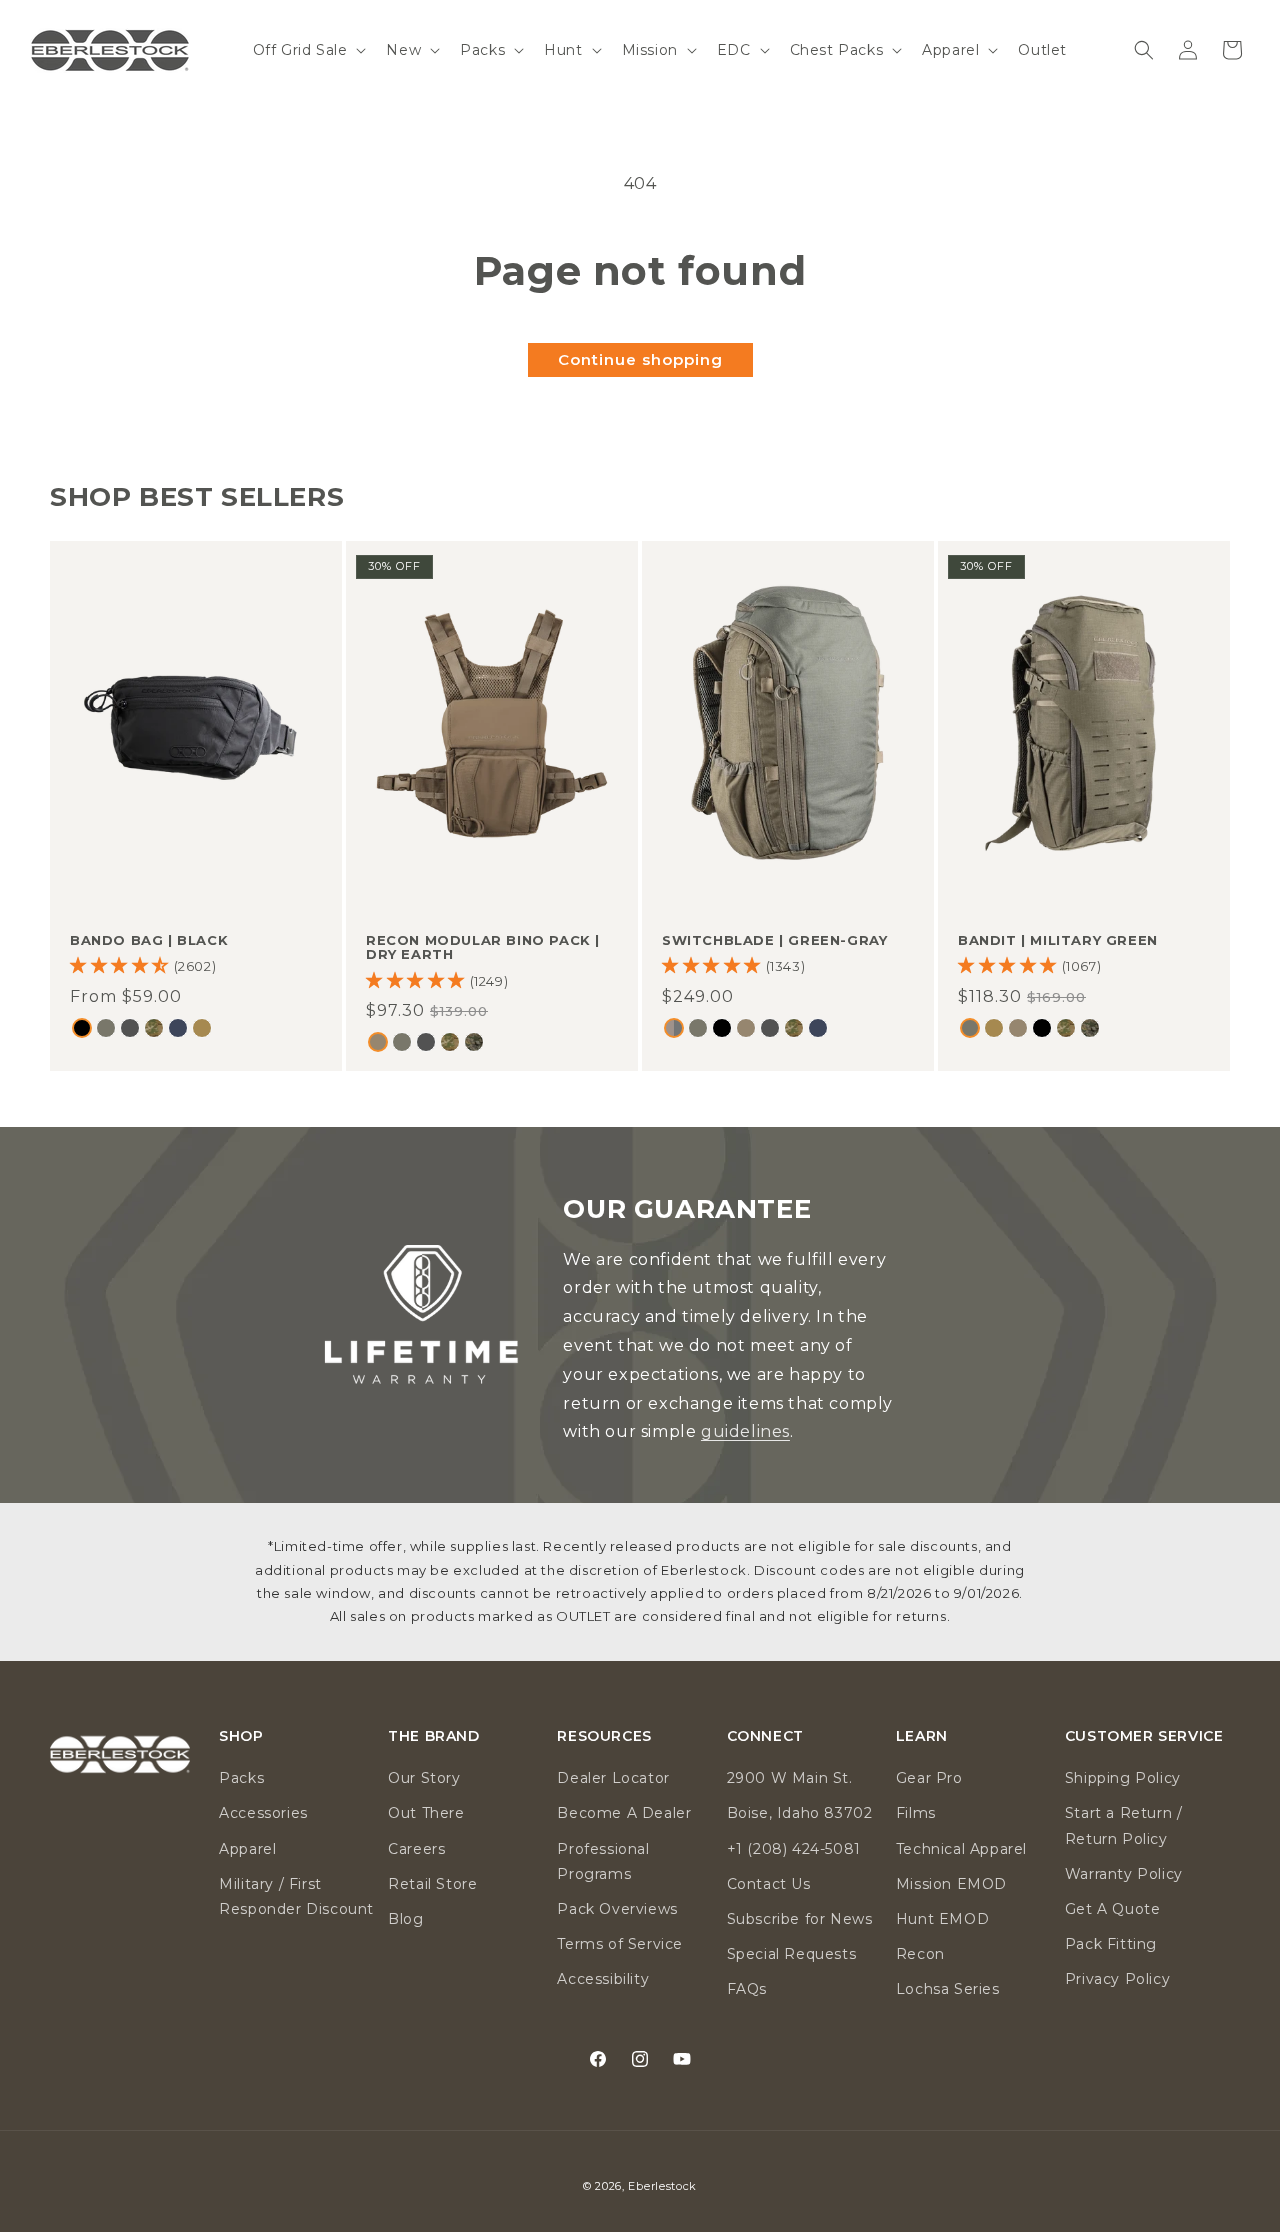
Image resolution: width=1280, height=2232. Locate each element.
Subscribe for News (800, 1919)
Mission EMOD (951, 1884)
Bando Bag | (149, 940)
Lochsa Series (948, 1989)
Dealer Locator (613, 1778)
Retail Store (432, 1884)
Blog (405, 1919)
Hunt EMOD (942, 1919)
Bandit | (1058, 940)
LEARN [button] (922, 1736)
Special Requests (792, 1954)
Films (916, 1813)
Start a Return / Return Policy (1124, 1825)
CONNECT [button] (765, 1736)
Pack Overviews (617, 1909)
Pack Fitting (1111, 1944)
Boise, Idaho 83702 (800, 1813)
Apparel (247, 1849)
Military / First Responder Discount (296, 1896)
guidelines (745, 1431)
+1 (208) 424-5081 (794, 1849)
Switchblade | (774, 940)
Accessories (263, 1813)
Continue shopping (640, 359)
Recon (920, 1954)
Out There (426, 1813)
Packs (241, 1778)
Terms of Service (620, 1944)
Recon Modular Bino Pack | (483, 947)
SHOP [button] (241, 1736)
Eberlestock (662, 2186)
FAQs (747, 1989)
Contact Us (769, 1884)
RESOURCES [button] (604, 1736)
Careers (416, 1849)
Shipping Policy (1123, 1778)
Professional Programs (603, 1861)
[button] (308, 50)
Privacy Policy (1117, 1979)
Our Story (424, 1778)
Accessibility (603, 1979)
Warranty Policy (1124, 1874)
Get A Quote (1113, 1909)
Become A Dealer (624, 1813)
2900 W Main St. (790, 1778)
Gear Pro (929, 1778)
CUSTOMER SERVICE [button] (1144, 1736)
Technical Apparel (961, 1849)
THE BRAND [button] (433, 1736)
